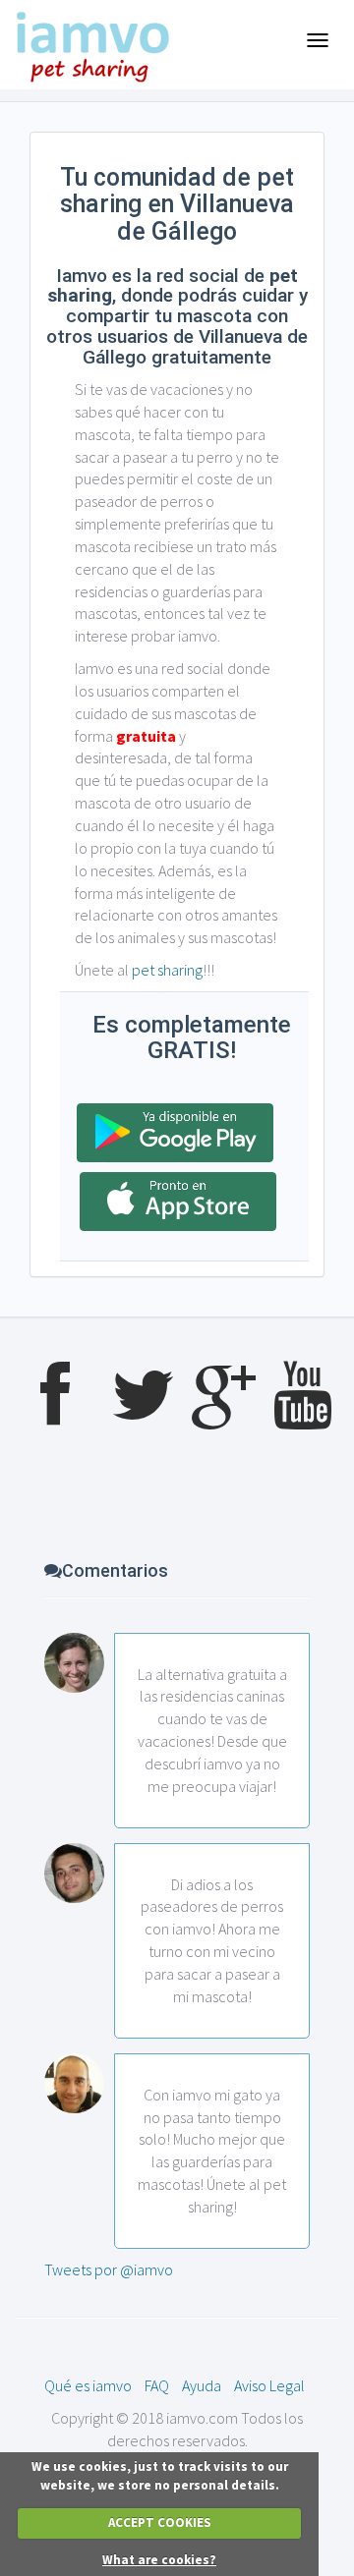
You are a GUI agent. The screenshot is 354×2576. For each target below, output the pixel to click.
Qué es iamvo (88, 2385)
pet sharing (167, 970)
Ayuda (202, 2385)
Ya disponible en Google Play (175, 1133)
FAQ (157, 2385)
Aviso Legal (269, 2385)
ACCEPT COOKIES (160, 2522)
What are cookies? (159, 2560)
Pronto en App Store (178, 1202)
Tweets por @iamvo (109, 2269)
